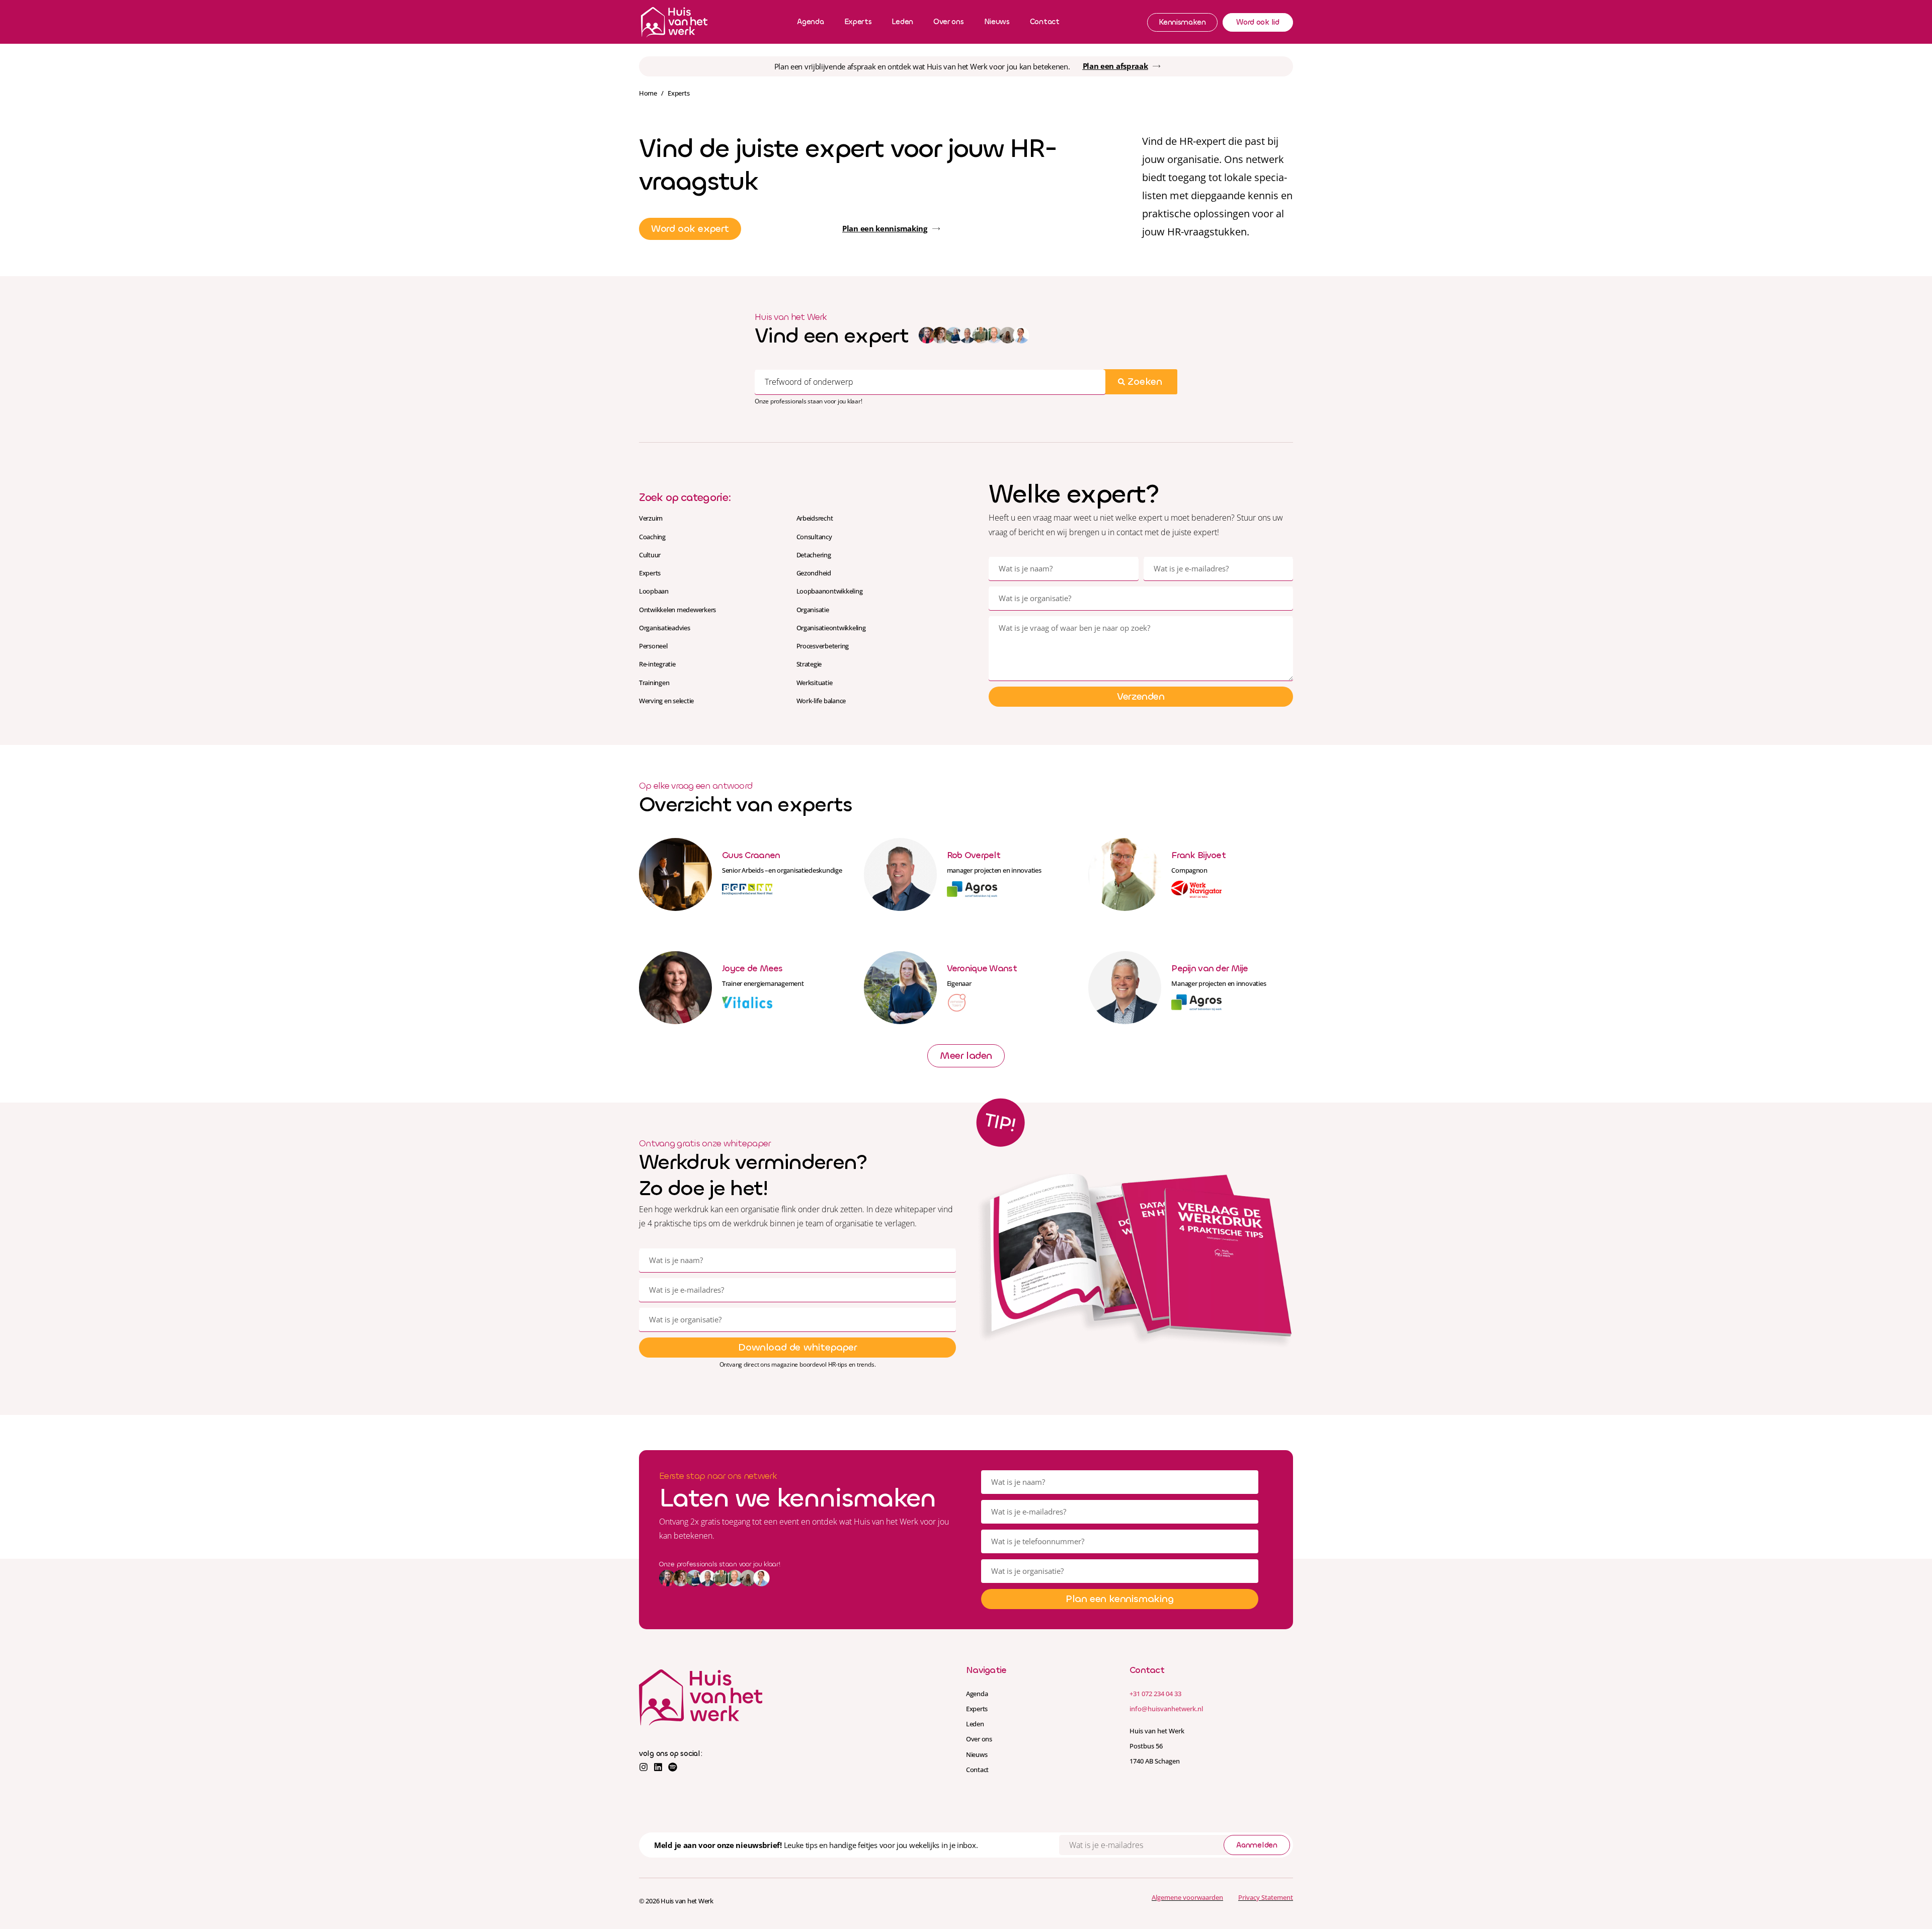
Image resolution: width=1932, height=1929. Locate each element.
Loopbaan (654, 591)
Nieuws (997, 22)
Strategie (809, 664)
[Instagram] (643, 1767)
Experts (858, 22)
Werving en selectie (666, 701)
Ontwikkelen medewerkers (677, 610)
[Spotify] (673, 1767)
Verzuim (651, 518)
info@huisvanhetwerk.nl (1166, 1709)
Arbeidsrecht (815, 518)
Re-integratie (657, 664)
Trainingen (654, 683)
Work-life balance (821, 701)
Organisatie (813, 610)
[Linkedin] (658, 1767)
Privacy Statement (1266, 1897)
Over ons (949, 22)
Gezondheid (814, 573)
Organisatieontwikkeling (831, 628)
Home (648, 93)
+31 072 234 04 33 (1155, 1694)
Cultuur (650, 555)
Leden (902, 22)
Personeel (653, 646)
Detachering (814, 555)
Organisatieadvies (665, 628)
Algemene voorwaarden (1187, 1897)
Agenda (810, 22)
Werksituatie (815, 683)
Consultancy (814, 537)
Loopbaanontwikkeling (830, 591)
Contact (1045, 22)
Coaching (652, 537)
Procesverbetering (823, 646)
